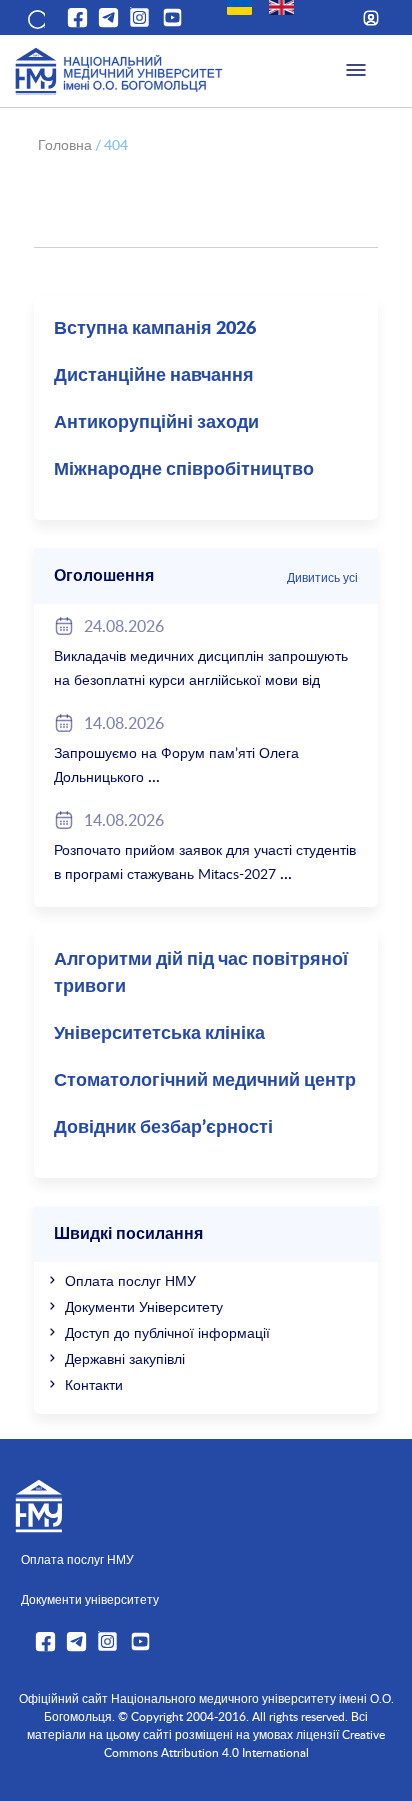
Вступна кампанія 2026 (155, 329)
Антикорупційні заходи (156, 423)
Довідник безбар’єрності (163, 1128)
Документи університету (90, 1599)
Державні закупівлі (125, 1358)
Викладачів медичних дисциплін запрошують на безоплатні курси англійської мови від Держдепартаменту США (201, 679)
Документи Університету (144, 1306)
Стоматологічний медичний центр (205, 1081)
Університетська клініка (159, 1034)
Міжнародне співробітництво (184, 470)
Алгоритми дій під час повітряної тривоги (201, 973)
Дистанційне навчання (154, 376)
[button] (35, 18)
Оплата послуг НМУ (130, 1280)
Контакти (94, 1384)
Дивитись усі (322, 577)
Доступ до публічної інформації (167, 1332)
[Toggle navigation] (356, 71)
